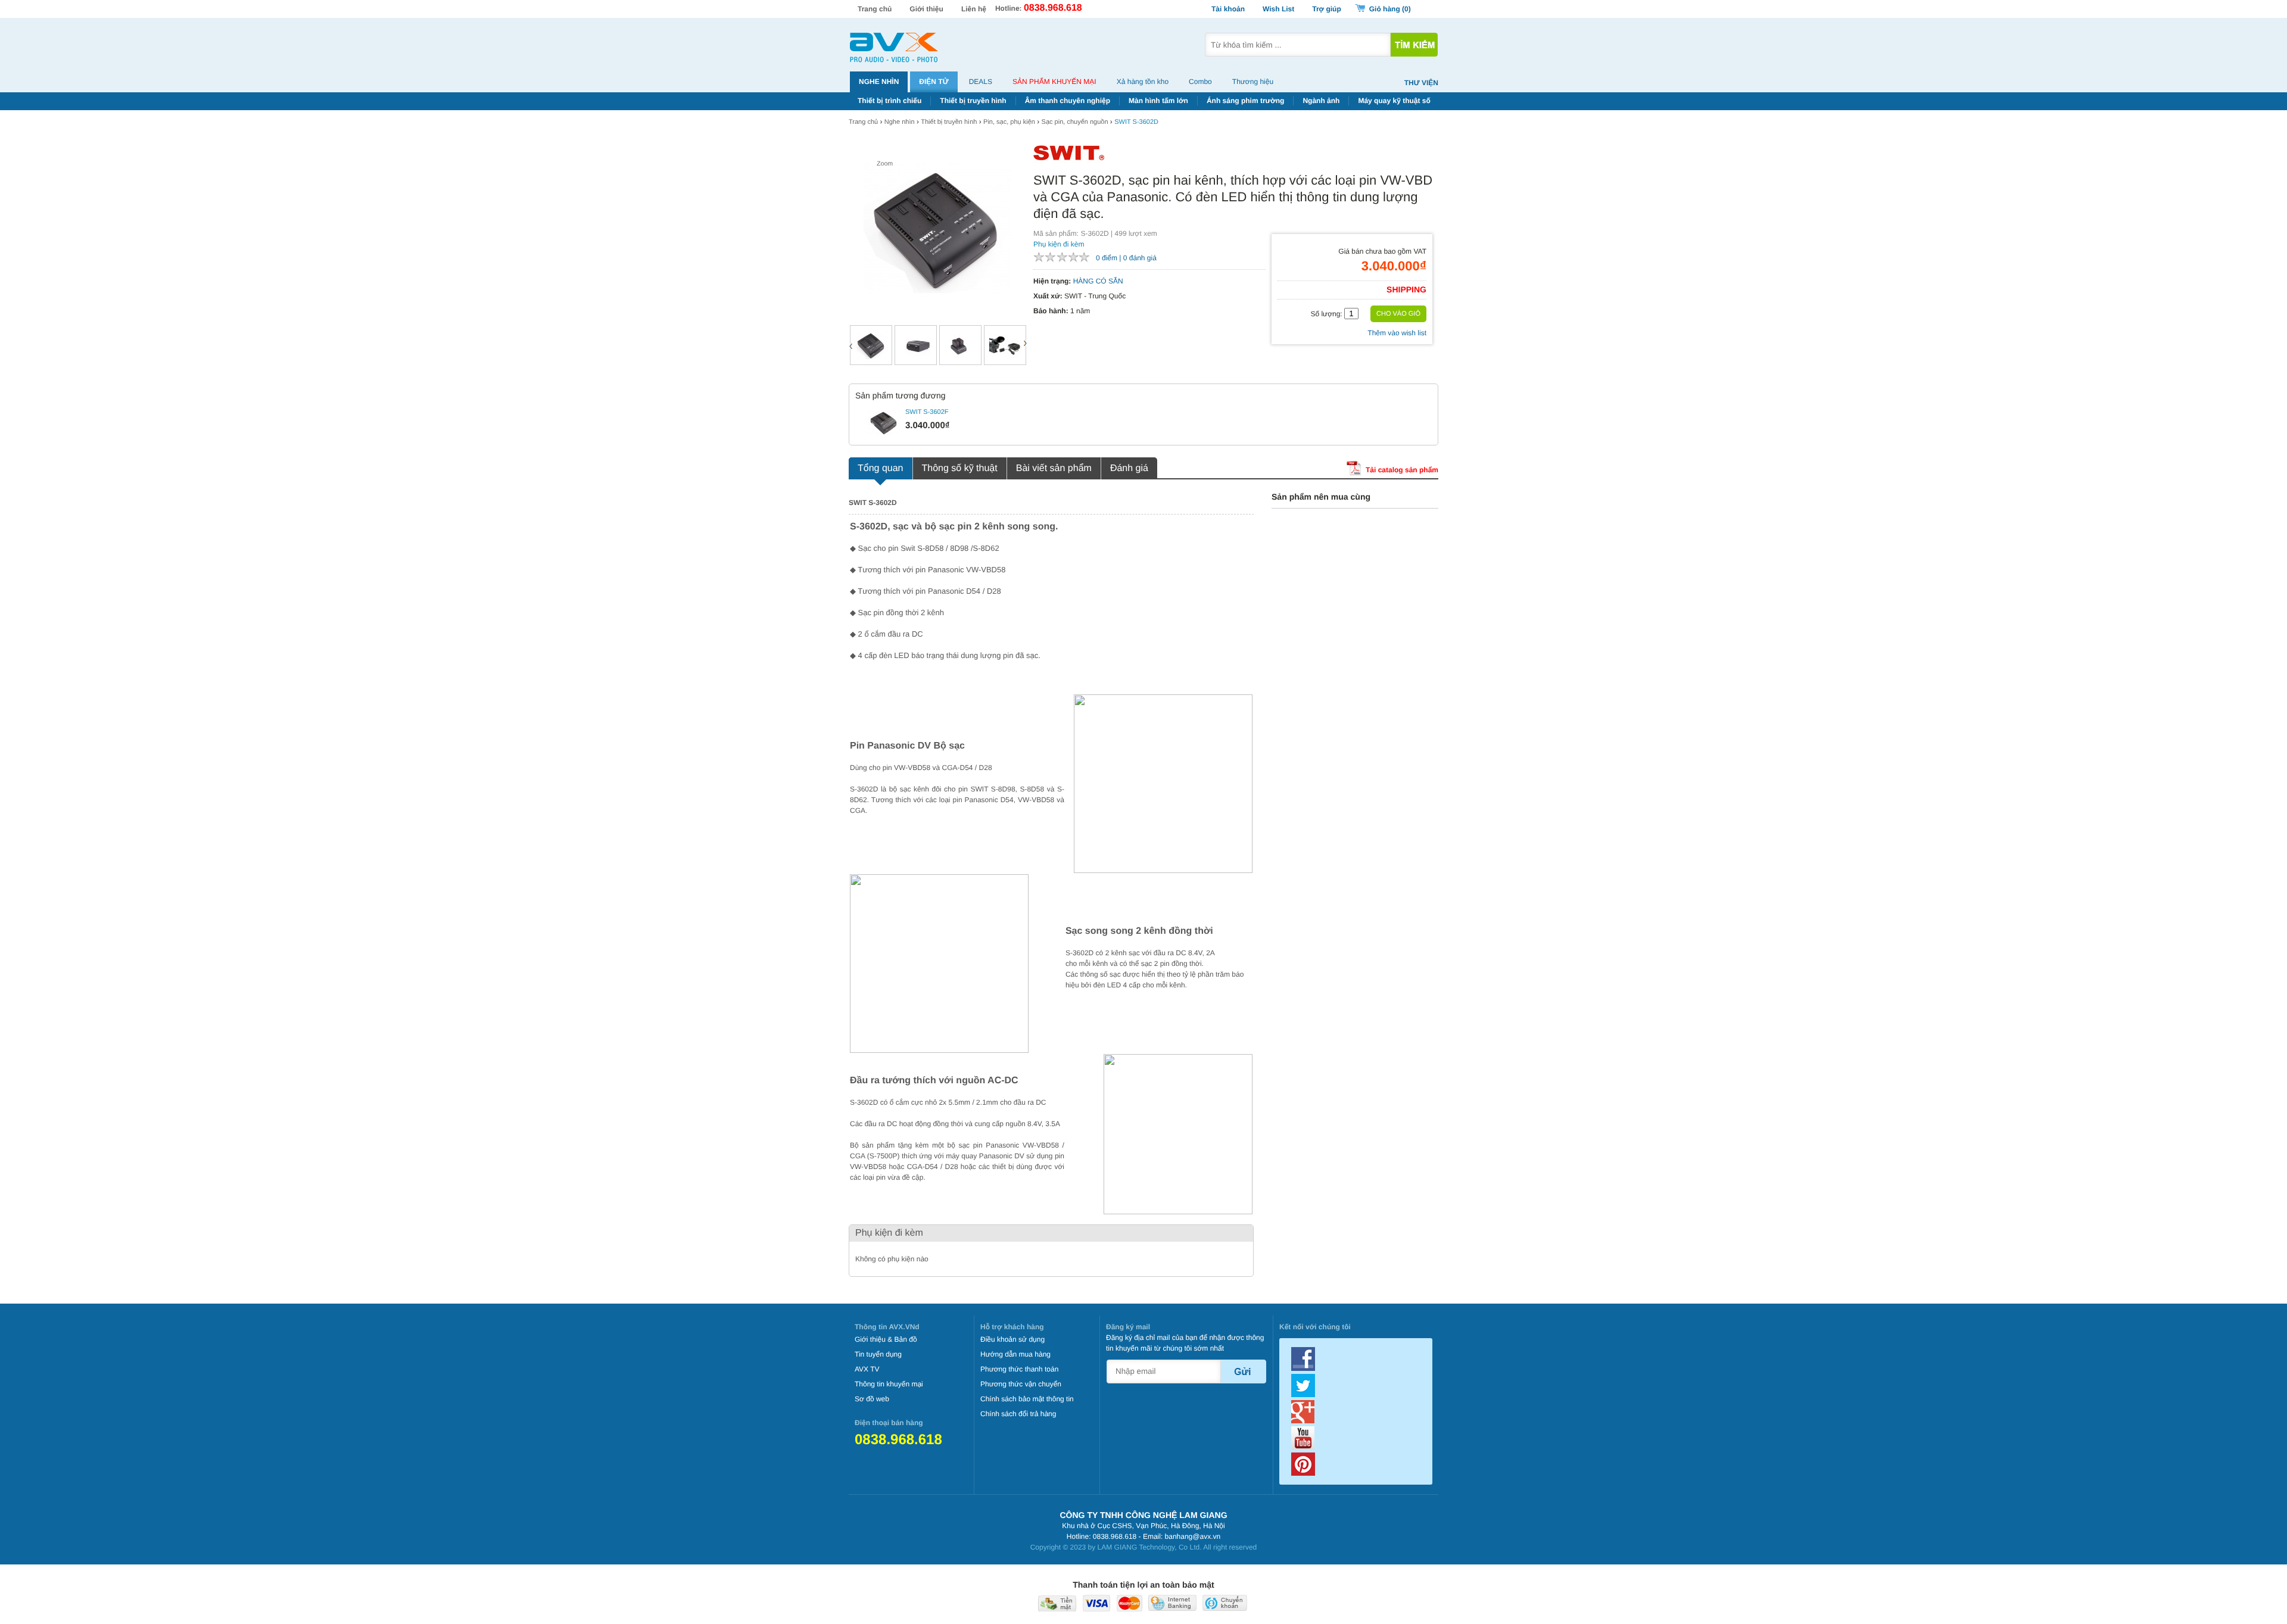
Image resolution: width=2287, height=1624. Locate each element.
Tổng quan (881, 468)
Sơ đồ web (872, 1399)
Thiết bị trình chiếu (889, 101)
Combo (1200, 82)
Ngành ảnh (1321, 101)
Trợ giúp (1327, 9)
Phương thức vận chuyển (1021, 1384)
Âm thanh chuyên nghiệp (1068, 101)
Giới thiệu (926, 9)
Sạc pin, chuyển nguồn (1075, 122)
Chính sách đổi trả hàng (1018, 1414)
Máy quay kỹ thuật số (1394, 101)
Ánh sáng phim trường (1246, 101)
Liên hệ (974, 9)
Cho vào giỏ (1398, 314)
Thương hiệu (1253, 82)
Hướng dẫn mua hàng (1015, 1354)
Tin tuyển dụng (878, 1354)
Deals (981, 82)
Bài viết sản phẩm (1054, 468)
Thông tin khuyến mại (889, 1384)
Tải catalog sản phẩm (1401, 470)
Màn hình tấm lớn (1158, 101)
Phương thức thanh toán (1019, 1369)
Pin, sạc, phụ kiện (1009, 122)
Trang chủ (875, 9)
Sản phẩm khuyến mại (1054, 82)
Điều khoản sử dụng (1012, 1339)
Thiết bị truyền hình (973, 101)
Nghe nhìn (879, 82)
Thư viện (1421, 83)
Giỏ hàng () (1390, 9)
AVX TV (867, 1369)
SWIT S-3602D (1136, 122)
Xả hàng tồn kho (1143, 82)
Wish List (1278, 9)
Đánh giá (1129, 468)
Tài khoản (1228, 9)
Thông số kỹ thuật (960, 468)
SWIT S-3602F (927, 412)
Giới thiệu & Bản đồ (886, 1339)
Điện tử (934, 82)
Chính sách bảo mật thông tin (1027, 1399)
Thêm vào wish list (1397, 333)
